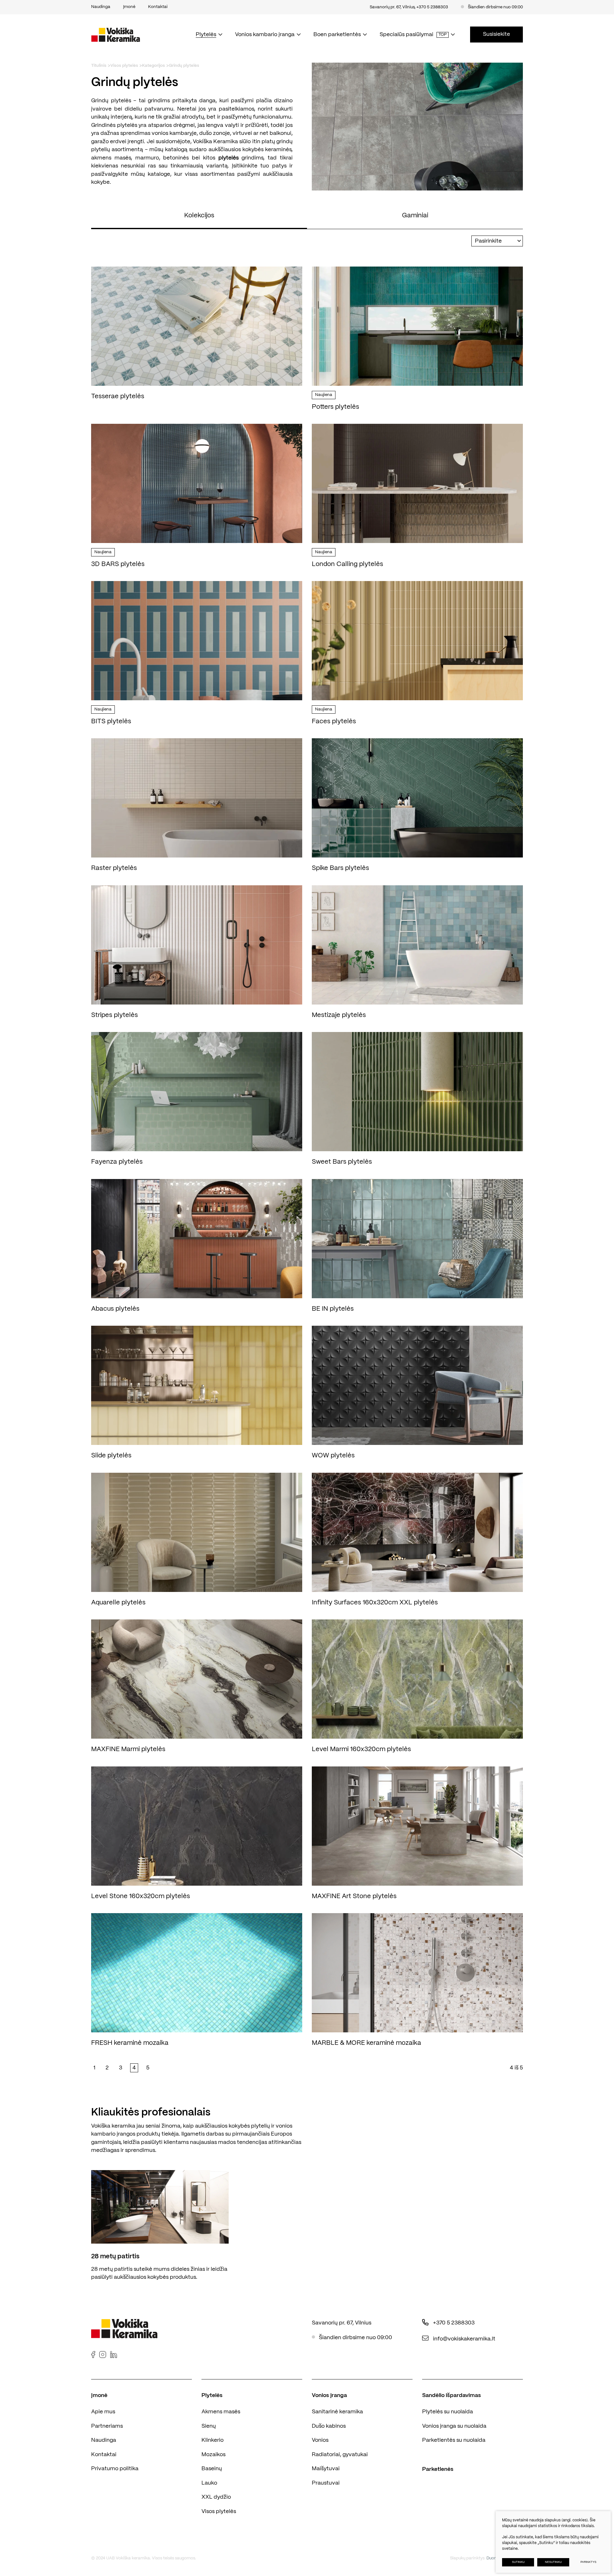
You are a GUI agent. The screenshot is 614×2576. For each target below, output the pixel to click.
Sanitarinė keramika (337, 2412)
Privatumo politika (115, 2469)
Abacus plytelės (115, 1309)
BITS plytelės (111, 722)
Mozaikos (213, 2455)
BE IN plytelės (333, 1309)
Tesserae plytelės (118, 396)
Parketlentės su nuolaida (454, 2440)
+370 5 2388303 (432, 7)
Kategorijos (153, 66)
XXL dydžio (216, 2497)
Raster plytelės (114, 868)
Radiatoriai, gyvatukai (340, 2455)
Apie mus (103, 2412)
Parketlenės (438, 2469)
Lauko (209, 2483)
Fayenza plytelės (117, 1162)
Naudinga (104, 2440)
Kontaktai (104, 2455)
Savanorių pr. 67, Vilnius (392, 7)
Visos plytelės (124, 66)
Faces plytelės (334, 722)
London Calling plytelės (347, 564)
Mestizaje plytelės (339, 1015)
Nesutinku (553, 2562)
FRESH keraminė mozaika (130, 2043)
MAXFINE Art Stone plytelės (354, 1896)
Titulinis (99, 66)
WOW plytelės (333, 1456)
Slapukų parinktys (467, 2558)
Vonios (320, 2440)
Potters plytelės (335, 407)
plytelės (228, 158)
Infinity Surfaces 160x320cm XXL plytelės (375, 1603)
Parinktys (588, 2562)
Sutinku (518, 2562)
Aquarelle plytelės (118, 1603)
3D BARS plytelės (118, 564)
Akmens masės (221, 2412)
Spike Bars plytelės (340, 868)
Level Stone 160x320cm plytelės (141, 1896)
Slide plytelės (111, 1456)
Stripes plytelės (114, 1015)
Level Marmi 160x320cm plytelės (361, 1749)
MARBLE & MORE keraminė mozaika (366, 2043)
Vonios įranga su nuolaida (454, 2426)
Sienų (209, 2426)
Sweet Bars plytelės (342, 1162)
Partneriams (107, 2426)
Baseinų (212, 2469)
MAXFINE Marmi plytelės (128, 1749)
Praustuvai (326, 2483)
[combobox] (497, 241)
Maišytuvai (326, 2469)
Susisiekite (496, 34)
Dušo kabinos (329, 2426)
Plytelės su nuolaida (448, 2412)
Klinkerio (213, 2440)
